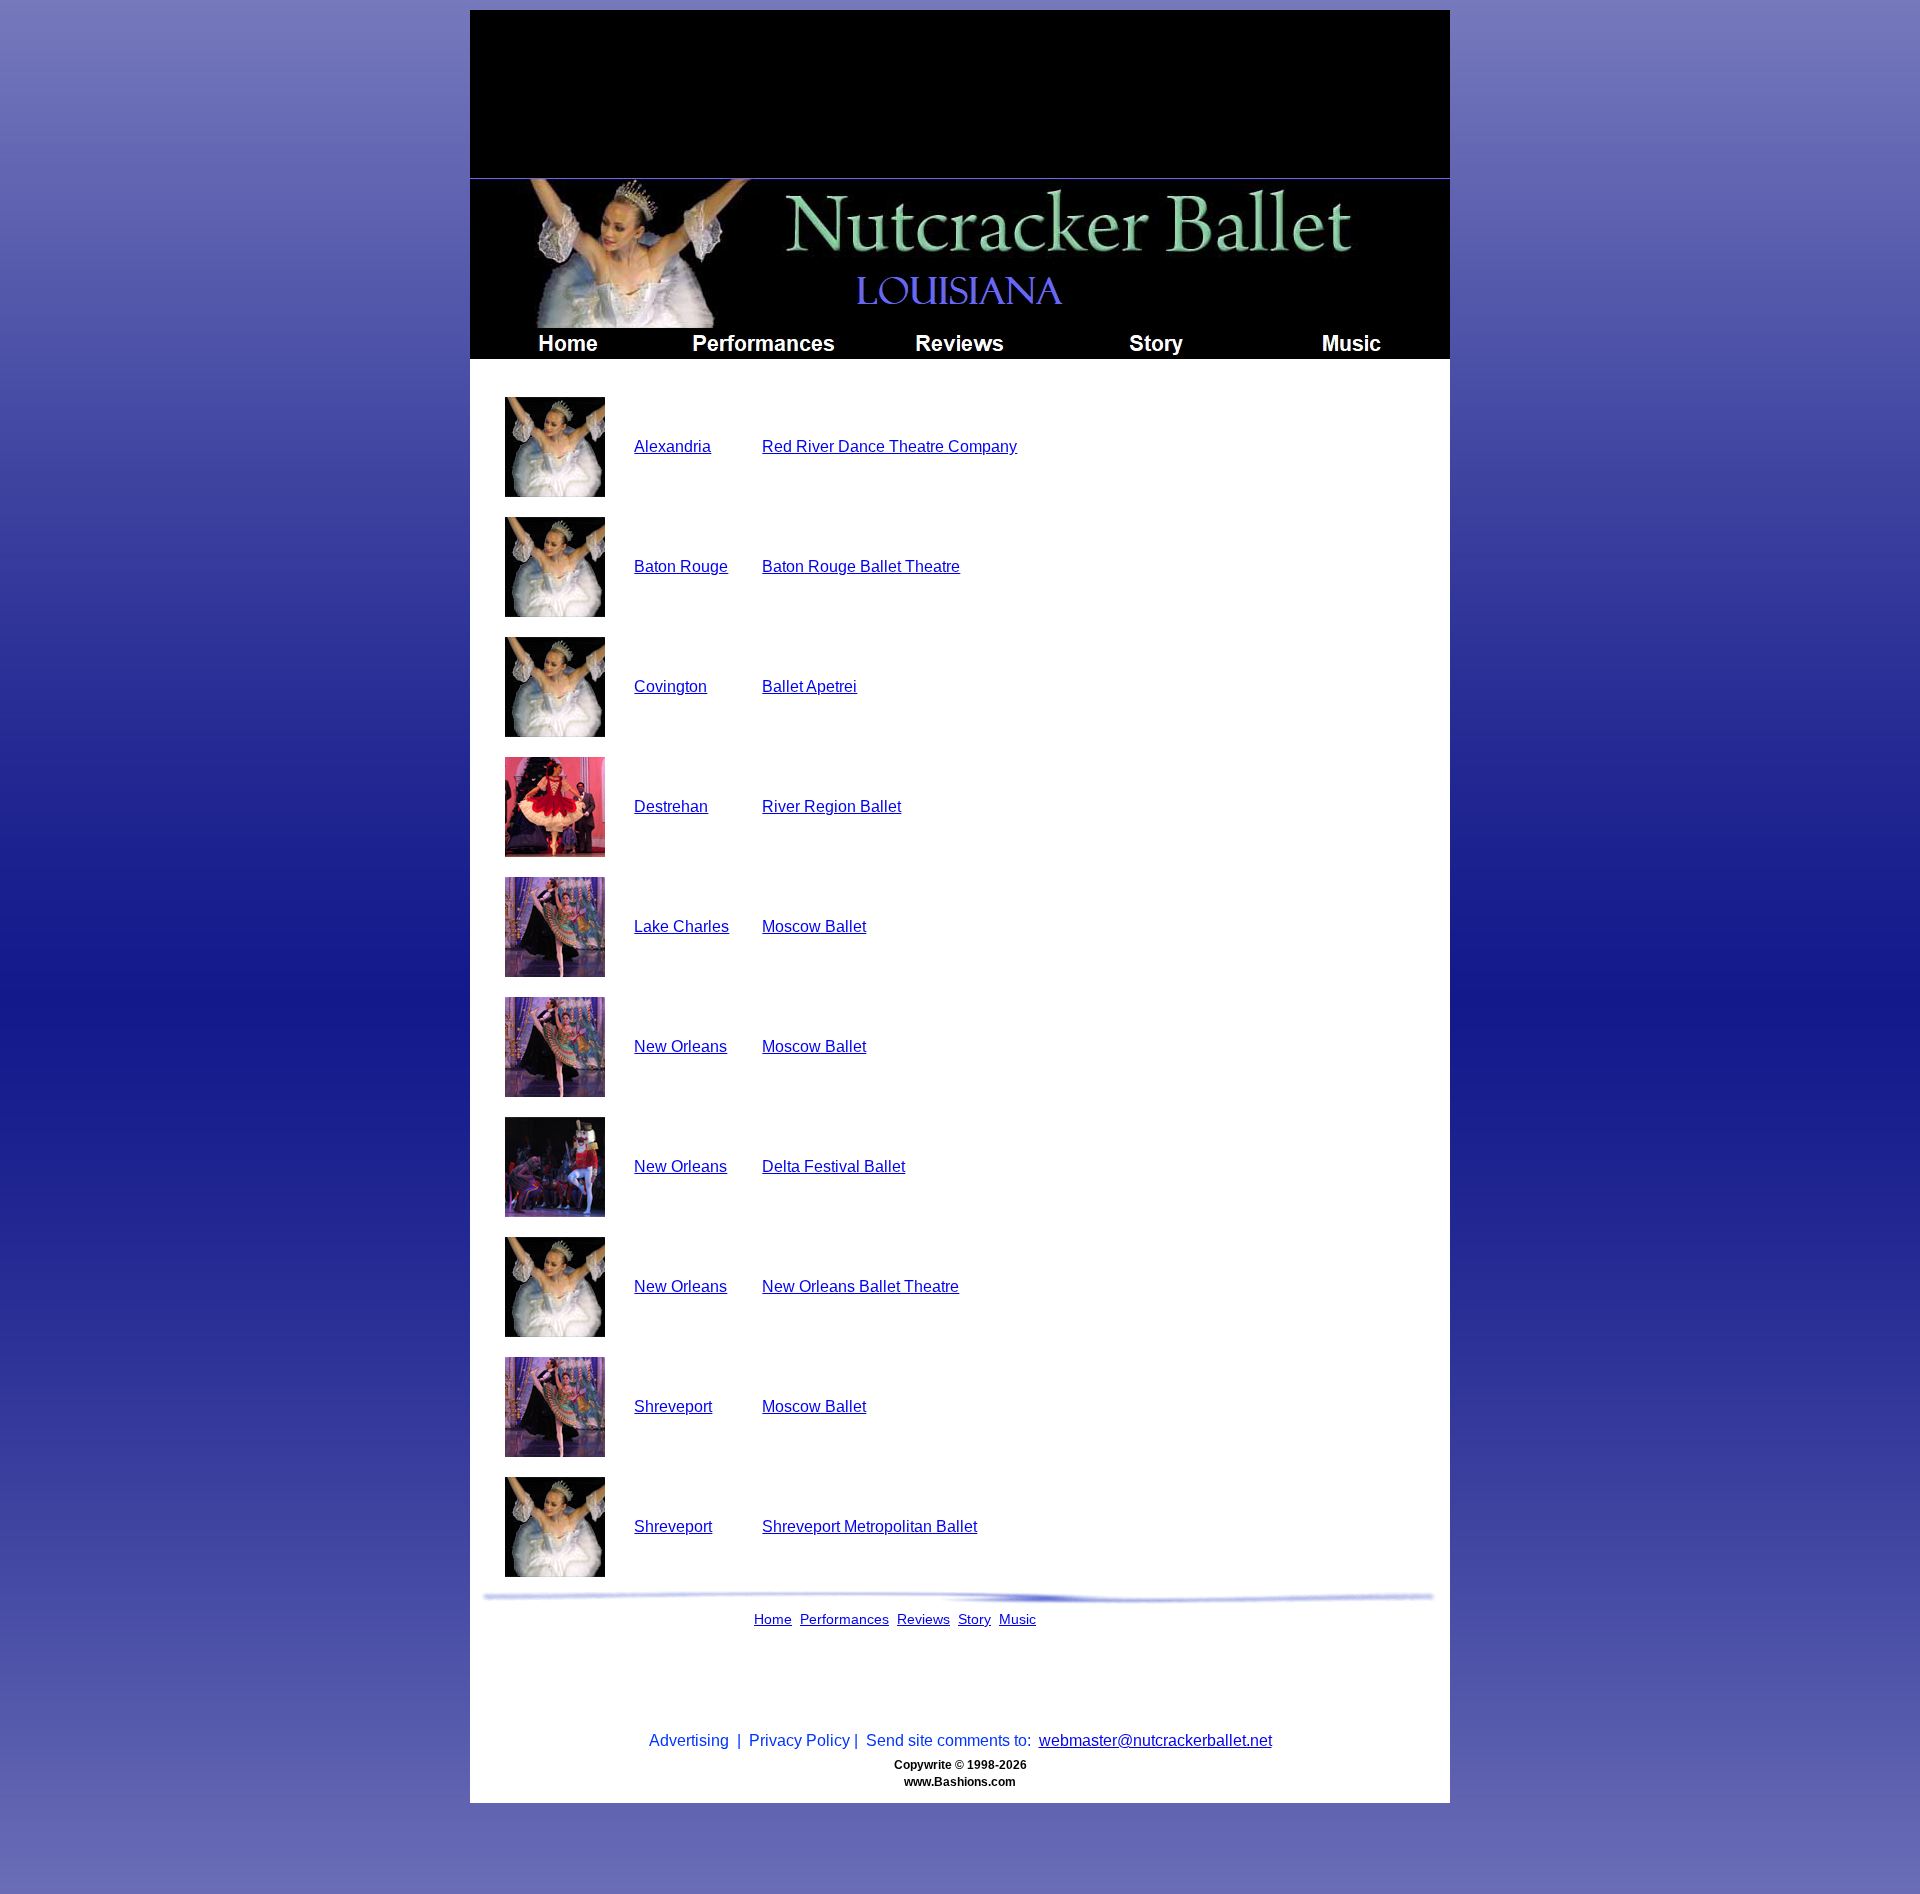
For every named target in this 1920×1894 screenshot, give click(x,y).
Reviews (923, 1619)
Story (974, 1619)
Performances (844, 1619)
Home (773, 1619)
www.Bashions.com (960, 1782)
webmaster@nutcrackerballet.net (1155, 1740)
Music (1017, 1619)
